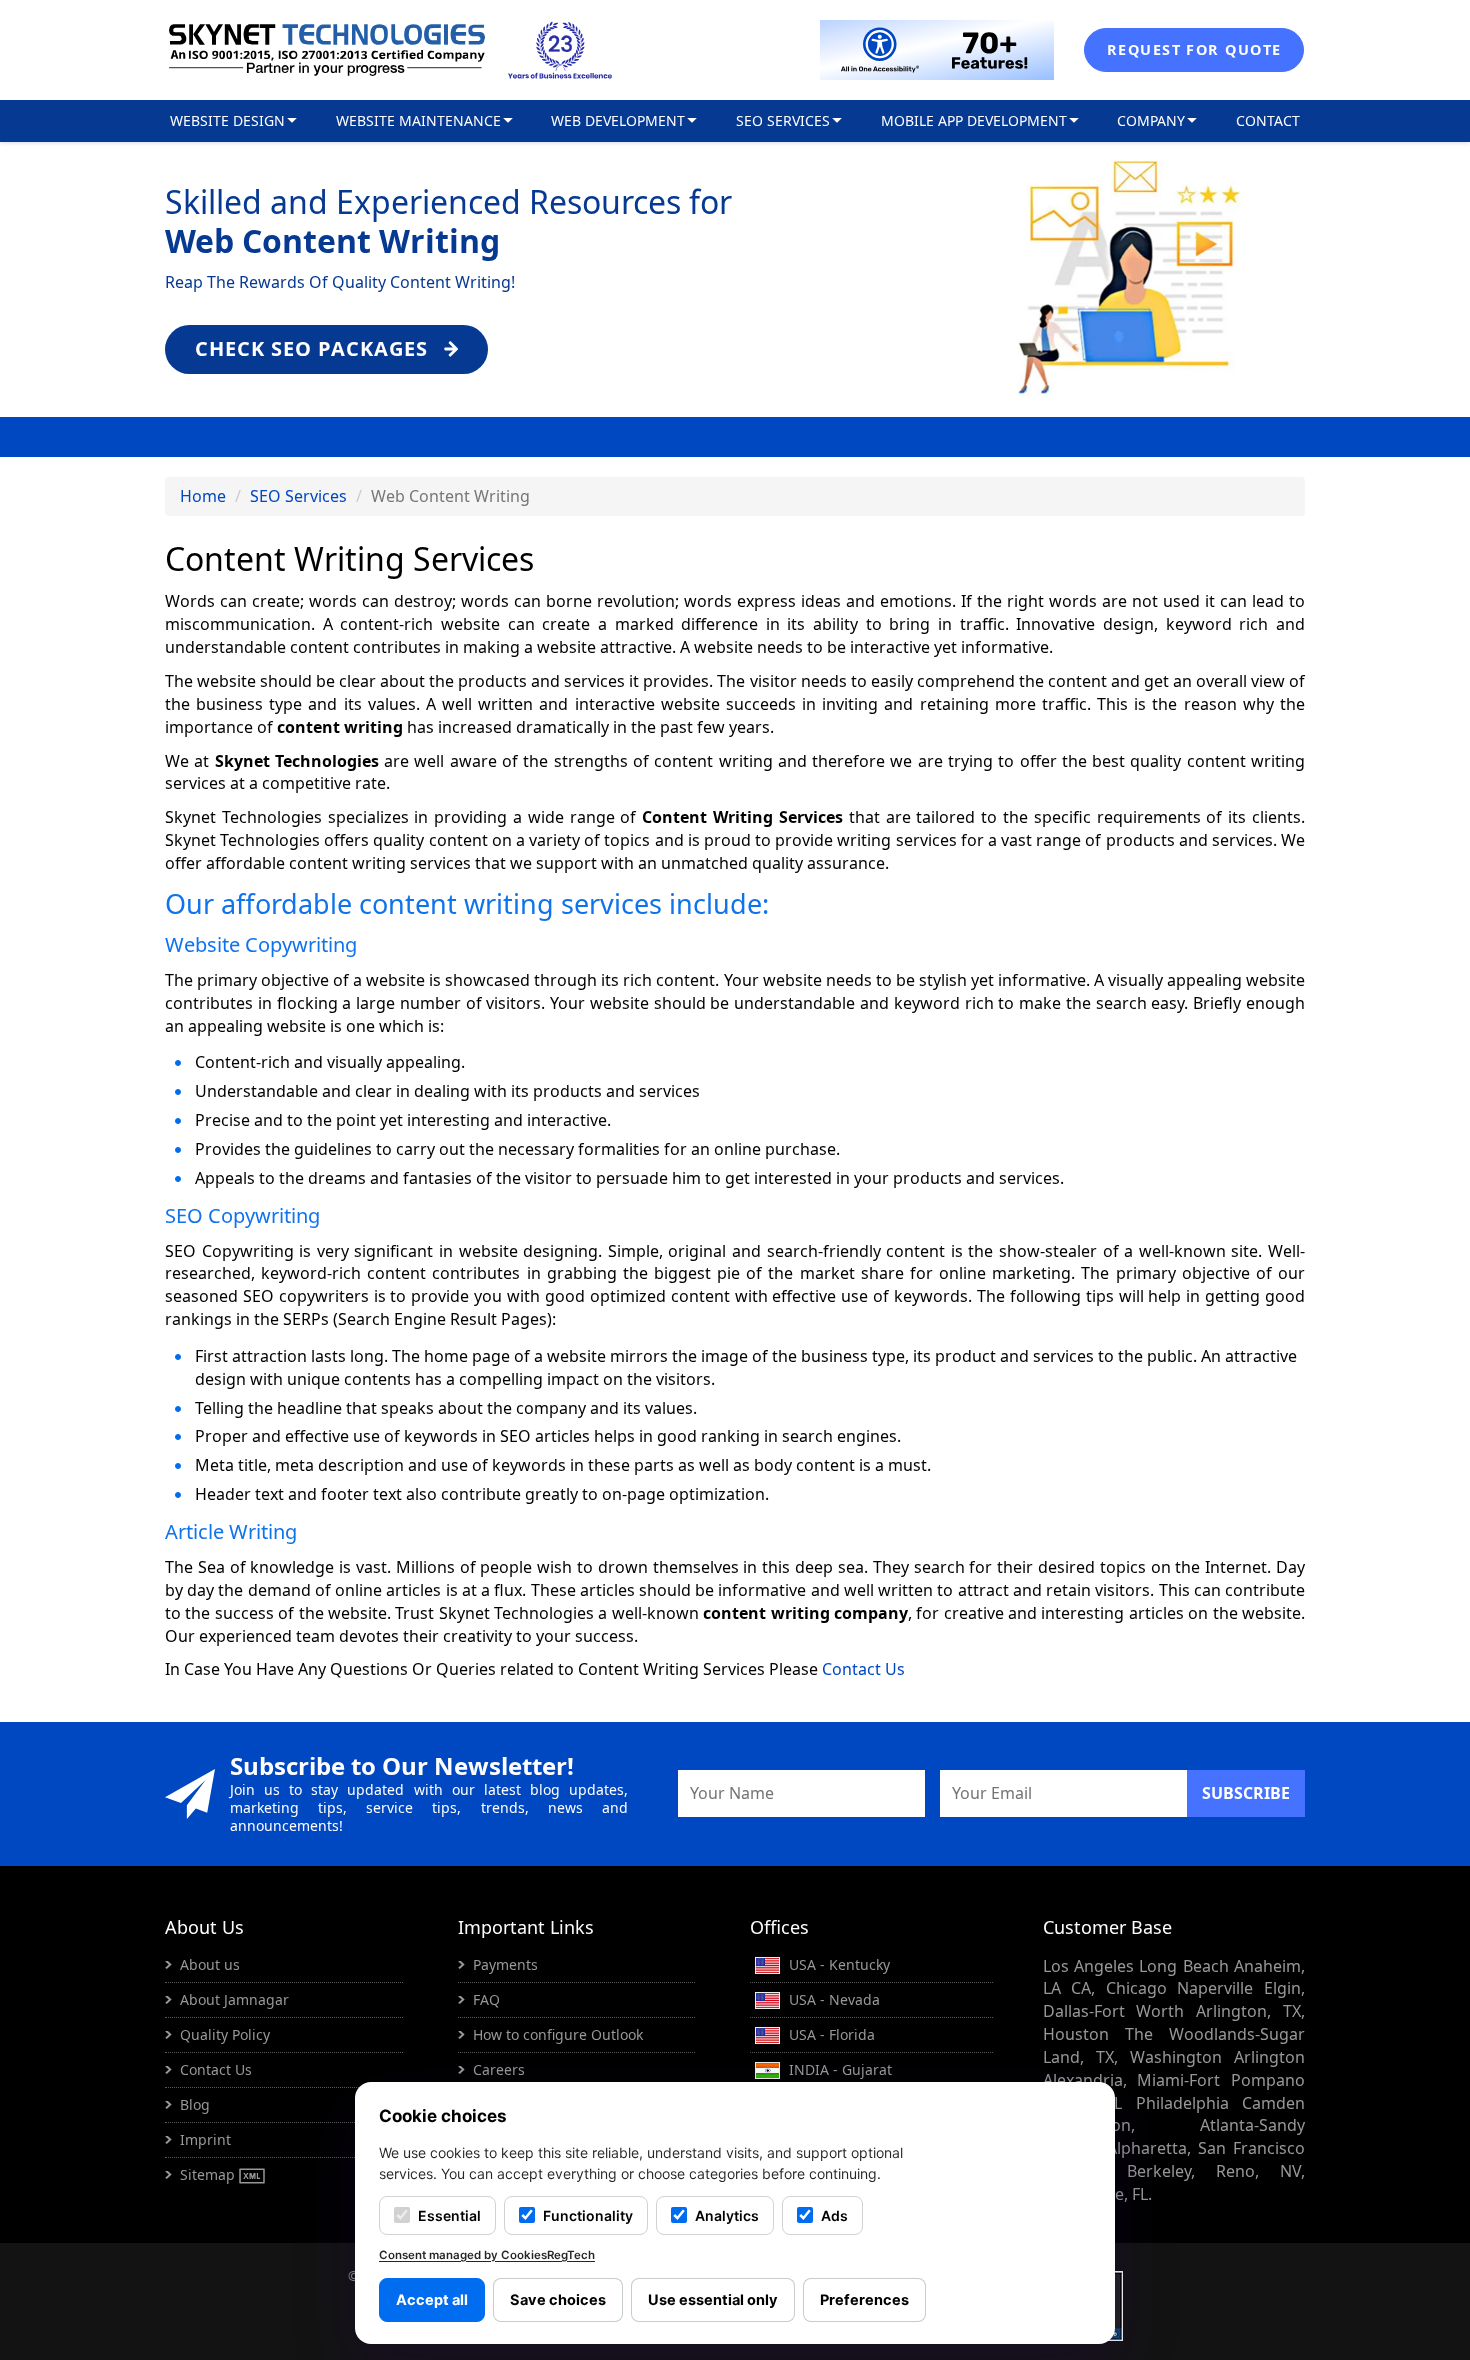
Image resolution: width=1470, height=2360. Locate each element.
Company (1151, 120)
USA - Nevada (832, 1999)
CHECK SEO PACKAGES (314, 348)
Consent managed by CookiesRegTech (487, 2255)
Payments (505, 1964)
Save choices (558, 2300)
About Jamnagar (234, 1999)
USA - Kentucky (837, 1964)
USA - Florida (830, 2034)
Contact (1268, 120)
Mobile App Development (974, 120)
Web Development (618, 120)
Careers (499, 2069)
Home (203, 496)
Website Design (227, 120)
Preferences (864, 2300)
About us (210, 1964)
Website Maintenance (418, 120)
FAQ (486, 1999)
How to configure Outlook (558, 2034)
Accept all (432, 2300)
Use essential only (713, 2300)
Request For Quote (1194, 49)
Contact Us (863, 1669)
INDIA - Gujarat (838, 2069)
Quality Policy (225, 2034)
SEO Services (783, 120)
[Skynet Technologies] (327, 50)
